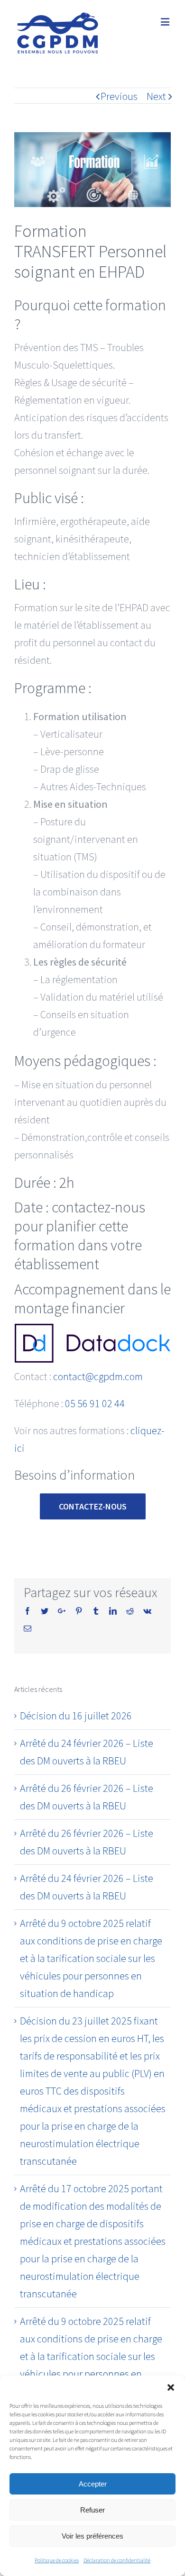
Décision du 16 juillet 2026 (76, 1716)
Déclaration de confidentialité (117, 2560)
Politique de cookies (57, 2560)
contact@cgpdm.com (98, 1376)
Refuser (92, 2510)
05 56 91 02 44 (95, 1403)
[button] (171, 2387)
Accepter (93, 2484)
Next (156, 96)
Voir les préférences (92, 2536)
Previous (119, 96)
